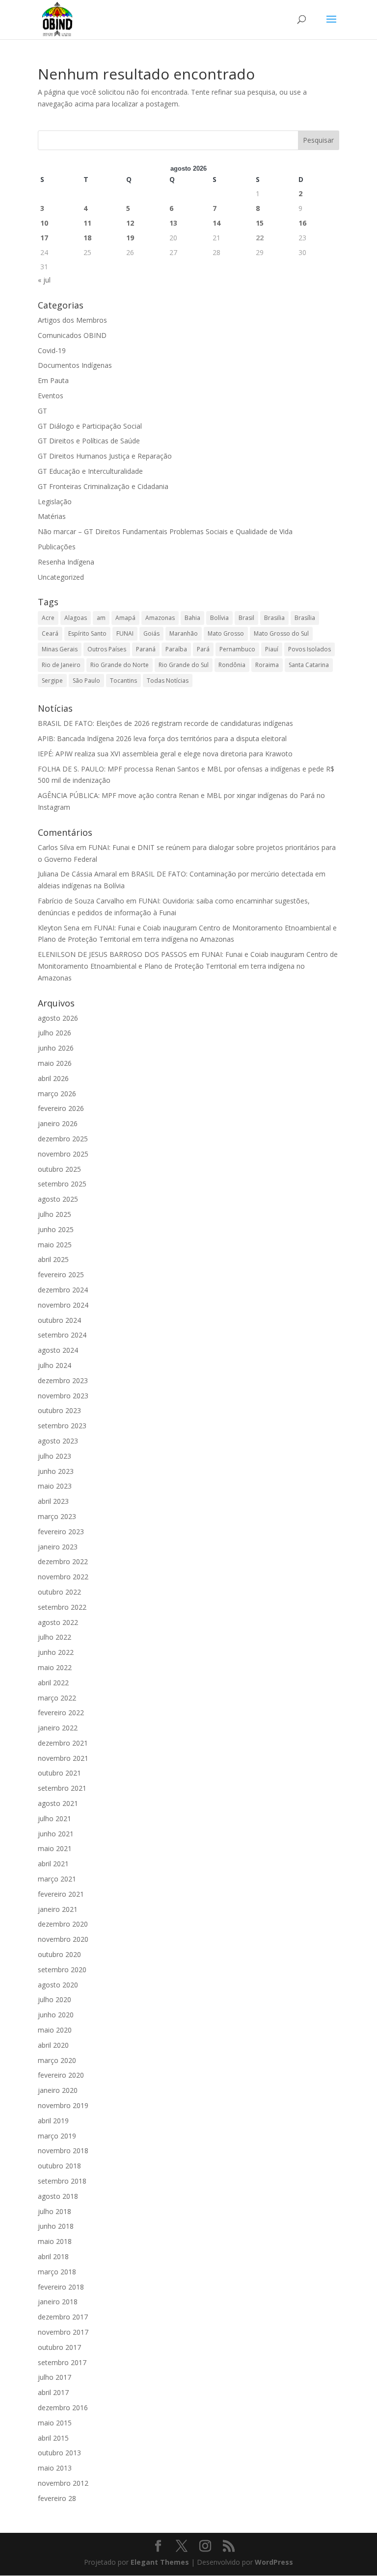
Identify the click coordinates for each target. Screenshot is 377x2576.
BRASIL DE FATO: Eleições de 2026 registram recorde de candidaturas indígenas (165, 723)
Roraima (267, 665)
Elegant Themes (160, 2562)
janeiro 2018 (58, 2302)
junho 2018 (56, 2226)
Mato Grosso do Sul (281, 633)
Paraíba (176, 649)
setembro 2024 (62, 1335)
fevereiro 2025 (61, 1275)
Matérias (52, 516)
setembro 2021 (62, 1788)
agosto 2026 (58, 1018)
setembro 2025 (62, 1184)
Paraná (146, 649)
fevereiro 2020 (61, 2075)
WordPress (274, 2562)
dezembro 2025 (63, 1139)
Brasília (305, 618)
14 (216, 223)
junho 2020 (56, 2015)
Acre (48, 618)
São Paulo (86, 681)
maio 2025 (55, 1245)
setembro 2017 (62, 2362)
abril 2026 (53, 1078)
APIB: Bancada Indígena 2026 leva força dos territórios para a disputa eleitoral (162, 738)
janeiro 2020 (58, 2090)
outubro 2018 (59, 2166)
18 (87, 238)
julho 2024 (54, 1365)
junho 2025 (56, 1229)
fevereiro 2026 (61, 1108)
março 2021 (57, 1879)
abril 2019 (53, 2121)
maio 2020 (55, 2030)
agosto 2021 (58, 1803)
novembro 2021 (63, 1758)
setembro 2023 (62, 1426)
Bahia (192, 618)
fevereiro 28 (57, 2498)
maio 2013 (55, 2468)
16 (302, 223)
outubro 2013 (59, 2453)
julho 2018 (54, 2211)
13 (173, 223)
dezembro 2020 (63, 1924)
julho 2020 (54, 1999)
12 (130, 223)
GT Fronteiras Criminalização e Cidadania (103, 486)
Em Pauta (53, 380)
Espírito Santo (87, 633)
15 (260, 223)
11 (87, 223)
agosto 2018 (58, 2196)
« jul (44, 280)
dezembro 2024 (63, 1290)
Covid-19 (52, 350)
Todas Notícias (168, 681)
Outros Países (107, 649)
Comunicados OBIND (72, 335)
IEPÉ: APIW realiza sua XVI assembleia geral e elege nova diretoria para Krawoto (165, 754)
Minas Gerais (60, 649)
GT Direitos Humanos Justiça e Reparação (105, 456)
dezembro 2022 (63, 1561)
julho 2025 (54, 1214)
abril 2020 (53, 2045)
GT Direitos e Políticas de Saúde (89, 441)
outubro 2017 (59, 2347)
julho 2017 (54, 2377)
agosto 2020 (58, 1985)
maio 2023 (55, 1486)
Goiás (151, 633)
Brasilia (274, 618)
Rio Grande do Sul (184, 665)
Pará (203, 649)
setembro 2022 (62, 1607)
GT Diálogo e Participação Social (90, 426)
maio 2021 (55, 1848)
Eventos (51, 396)
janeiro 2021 (58, 1909)
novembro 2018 (63, 2151)
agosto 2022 (58, 1622)
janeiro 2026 (58, 1123)
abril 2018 (53, 2256)
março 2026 (57, 1094)
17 (44, 238)
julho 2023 (54, 1456)
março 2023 (57, 1516)
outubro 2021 (59, 1773)
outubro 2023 (59, 1410)
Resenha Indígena (66, 562)
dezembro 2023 (63, 1380)
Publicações (57, 547)
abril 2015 (53, 2438)
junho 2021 (56, 1834)
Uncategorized (61, 577)
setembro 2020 (62, 1970)
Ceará (50, 633)
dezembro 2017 (63, 2317)
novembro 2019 (63, 2105)
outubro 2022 (59, 1592)
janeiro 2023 (58, 1547)
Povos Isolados (310, 649)
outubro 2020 (59, 1954)
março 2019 (57, 2136)
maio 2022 (55, 1667)
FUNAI (125, 633)
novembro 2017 (63, 2332)
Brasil (246, 618)
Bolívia (219, 618)
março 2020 (57, 2060)
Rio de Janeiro (61, 665)
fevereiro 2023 (61, 1532)
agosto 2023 (58, 1441)
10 (44, 223)
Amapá (125, 618)
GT (42, 411)
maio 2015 (55, 2423)
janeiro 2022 (58, 1728)
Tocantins (123, 681)
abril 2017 (53, 2392)
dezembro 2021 (63, 1743)
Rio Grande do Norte (120, 665)
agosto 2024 (58, 1350)
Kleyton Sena (59, 928)
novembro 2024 (63, 1305)
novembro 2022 (63, 1577)
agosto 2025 (58, 1199)
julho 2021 (54, 1818)
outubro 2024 (59, 1320)
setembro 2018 (62, 2181)
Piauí (272, 649)
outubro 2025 (59, 1169)
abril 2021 (53, 1864)
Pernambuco (237, 649)
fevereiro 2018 (61, 2287)
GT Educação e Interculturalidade (90, 471)
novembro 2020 (63, 1939)
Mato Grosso (226, 633)
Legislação (55, 502)
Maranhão (184, 633)
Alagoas (76, 618)
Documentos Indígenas (75, 365)
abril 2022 (53, 1683)
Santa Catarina (309, 665)
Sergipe (52, 681)
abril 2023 (53, 1501)
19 (130, 238)
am (101, 618)
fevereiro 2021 (61, 1894)
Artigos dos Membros (72, 320)
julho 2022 (54, 1637)
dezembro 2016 (63, 2408)
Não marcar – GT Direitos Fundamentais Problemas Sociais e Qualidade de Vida (165, 531)
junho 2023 (56, 1471)
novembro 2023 (63, 1396)
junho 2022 (56, 1652)
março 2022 (57, 1698)
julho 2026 (54, 1033)
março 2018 (57, 2272)
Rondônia (232, 665)
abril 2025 (53, 1259)
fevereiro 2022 (61, 1713)
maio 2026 (55, 1063)
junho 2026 (56, 1048)
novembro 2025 (63, 1154)
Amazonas (160, 618)
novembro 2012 (63, 2483)
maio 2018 (55, 2241)
